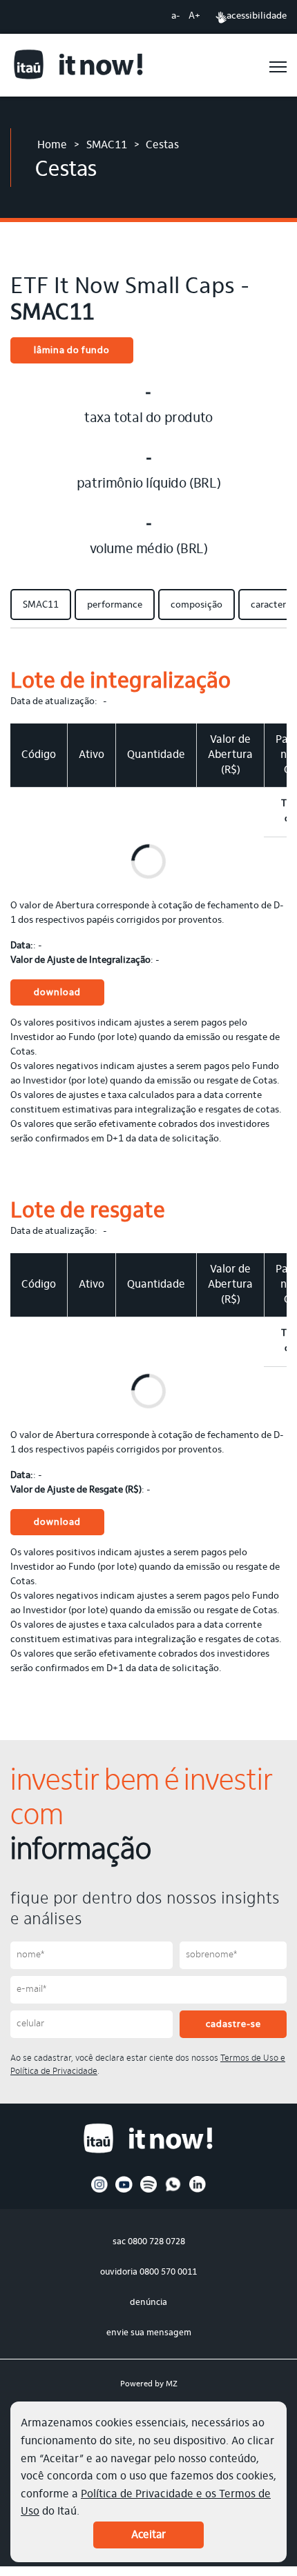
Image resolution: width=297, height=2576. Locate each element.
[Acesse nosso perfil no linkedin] (198, 2190)
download (57, 993)
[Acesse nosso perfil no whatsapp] (173, 2190)
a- (176, 17)
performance (115, 606)
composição (197, 606)
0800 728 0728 (156, 2242)
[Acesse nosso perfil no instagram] (100, 2190)
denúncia (148, 2303)
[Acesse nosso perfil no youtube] (124, 2190)
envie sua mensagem (149, 2333)
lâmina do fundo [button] (72, 351)
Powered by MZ (149, 2384)
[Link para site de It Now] (79, 67)
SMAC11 (107, 146)
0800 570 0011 (168, 2272)
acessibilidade (257, 17)
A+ (194, 17)
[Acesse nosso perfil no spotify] (149, 2190)
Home (52, 146)
